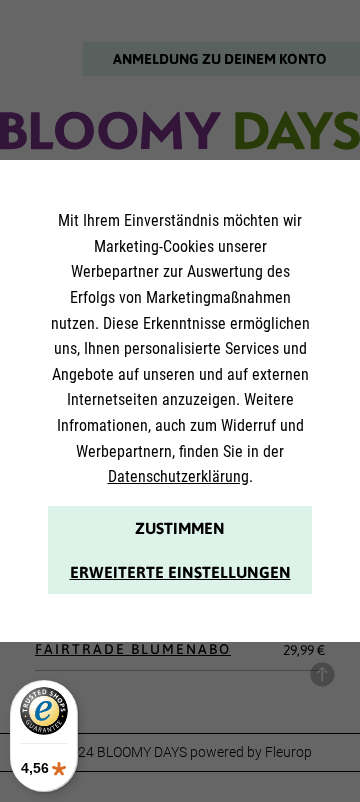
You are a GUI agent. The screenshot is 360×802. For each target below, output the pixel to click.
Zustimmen (180, 528)
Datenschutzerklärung (178, 476)
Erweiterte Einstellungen (180, 572)
